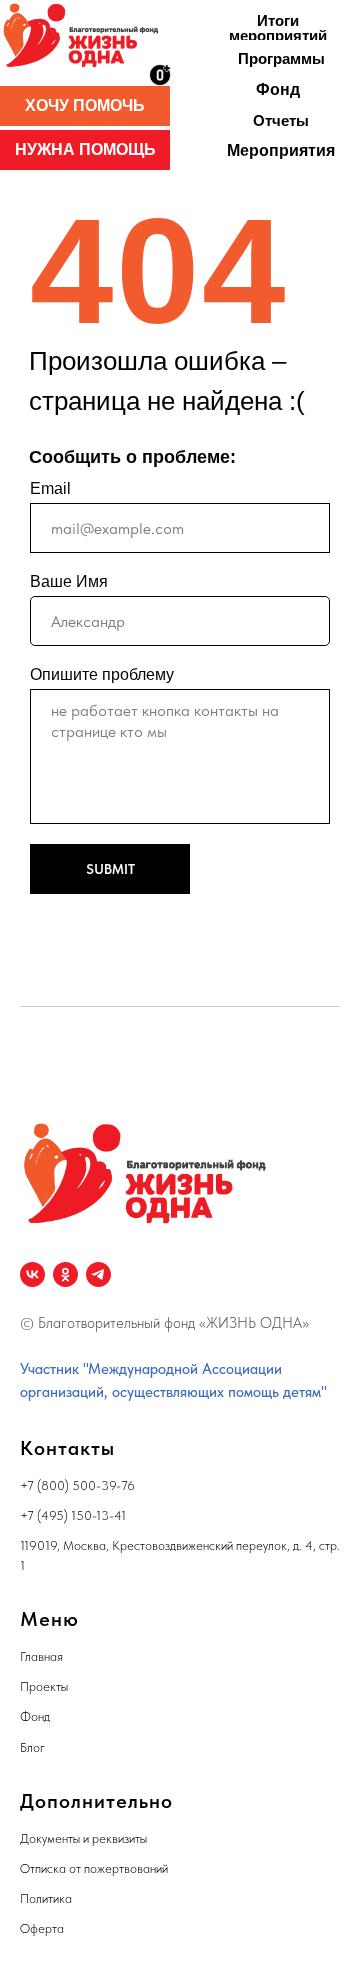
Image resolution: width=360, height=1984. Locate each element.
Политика (46, 1898)
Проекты (44, 1686)
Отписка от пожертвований (94, 1868)
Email (50, 488)
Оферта (42, 1928)
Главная (41, 1656)
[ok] (65, 1274)
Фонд (35, 1716)
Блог (32, 1747)
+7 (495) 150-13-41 (73, 1515)
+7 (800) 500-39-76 (77, 1485)
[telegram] (98, 1274)
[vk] (32, 1274)
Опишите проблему (102, 674)
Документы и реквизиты (83, 1838)
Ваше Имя (69, 581)
